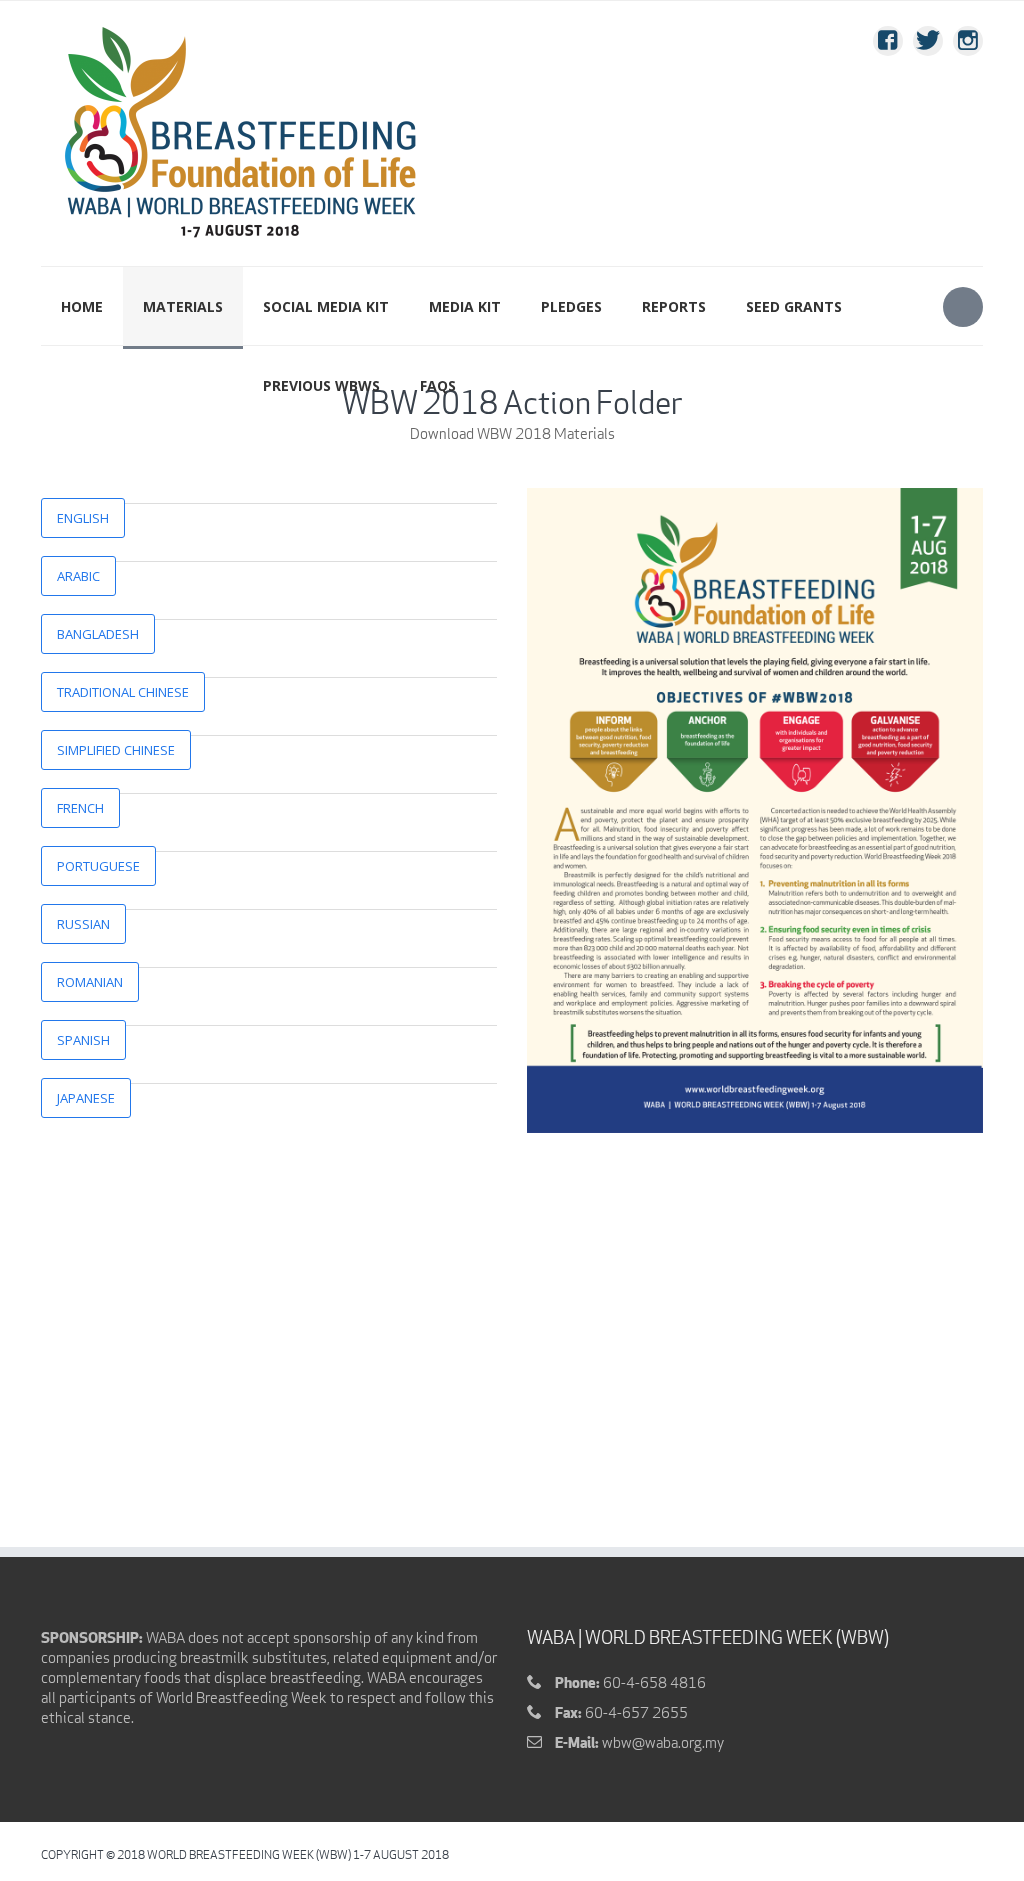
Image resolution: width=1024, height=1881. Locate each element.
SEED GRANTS (794, 306)
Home (82, 306)
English (83, 518)
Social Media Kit (326, 306)
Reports (674, 306)
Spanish (83, 1040)
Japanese (86, 1098)
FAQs (438, 385)
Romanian (90, 982)
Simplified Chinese (116, 750)
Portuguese (98, 866)
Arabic (78, 576)
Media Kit (465, 306)
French (80, 808)
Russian (83, 924)
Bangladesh (98, 634)
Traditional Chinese (123, 692)
